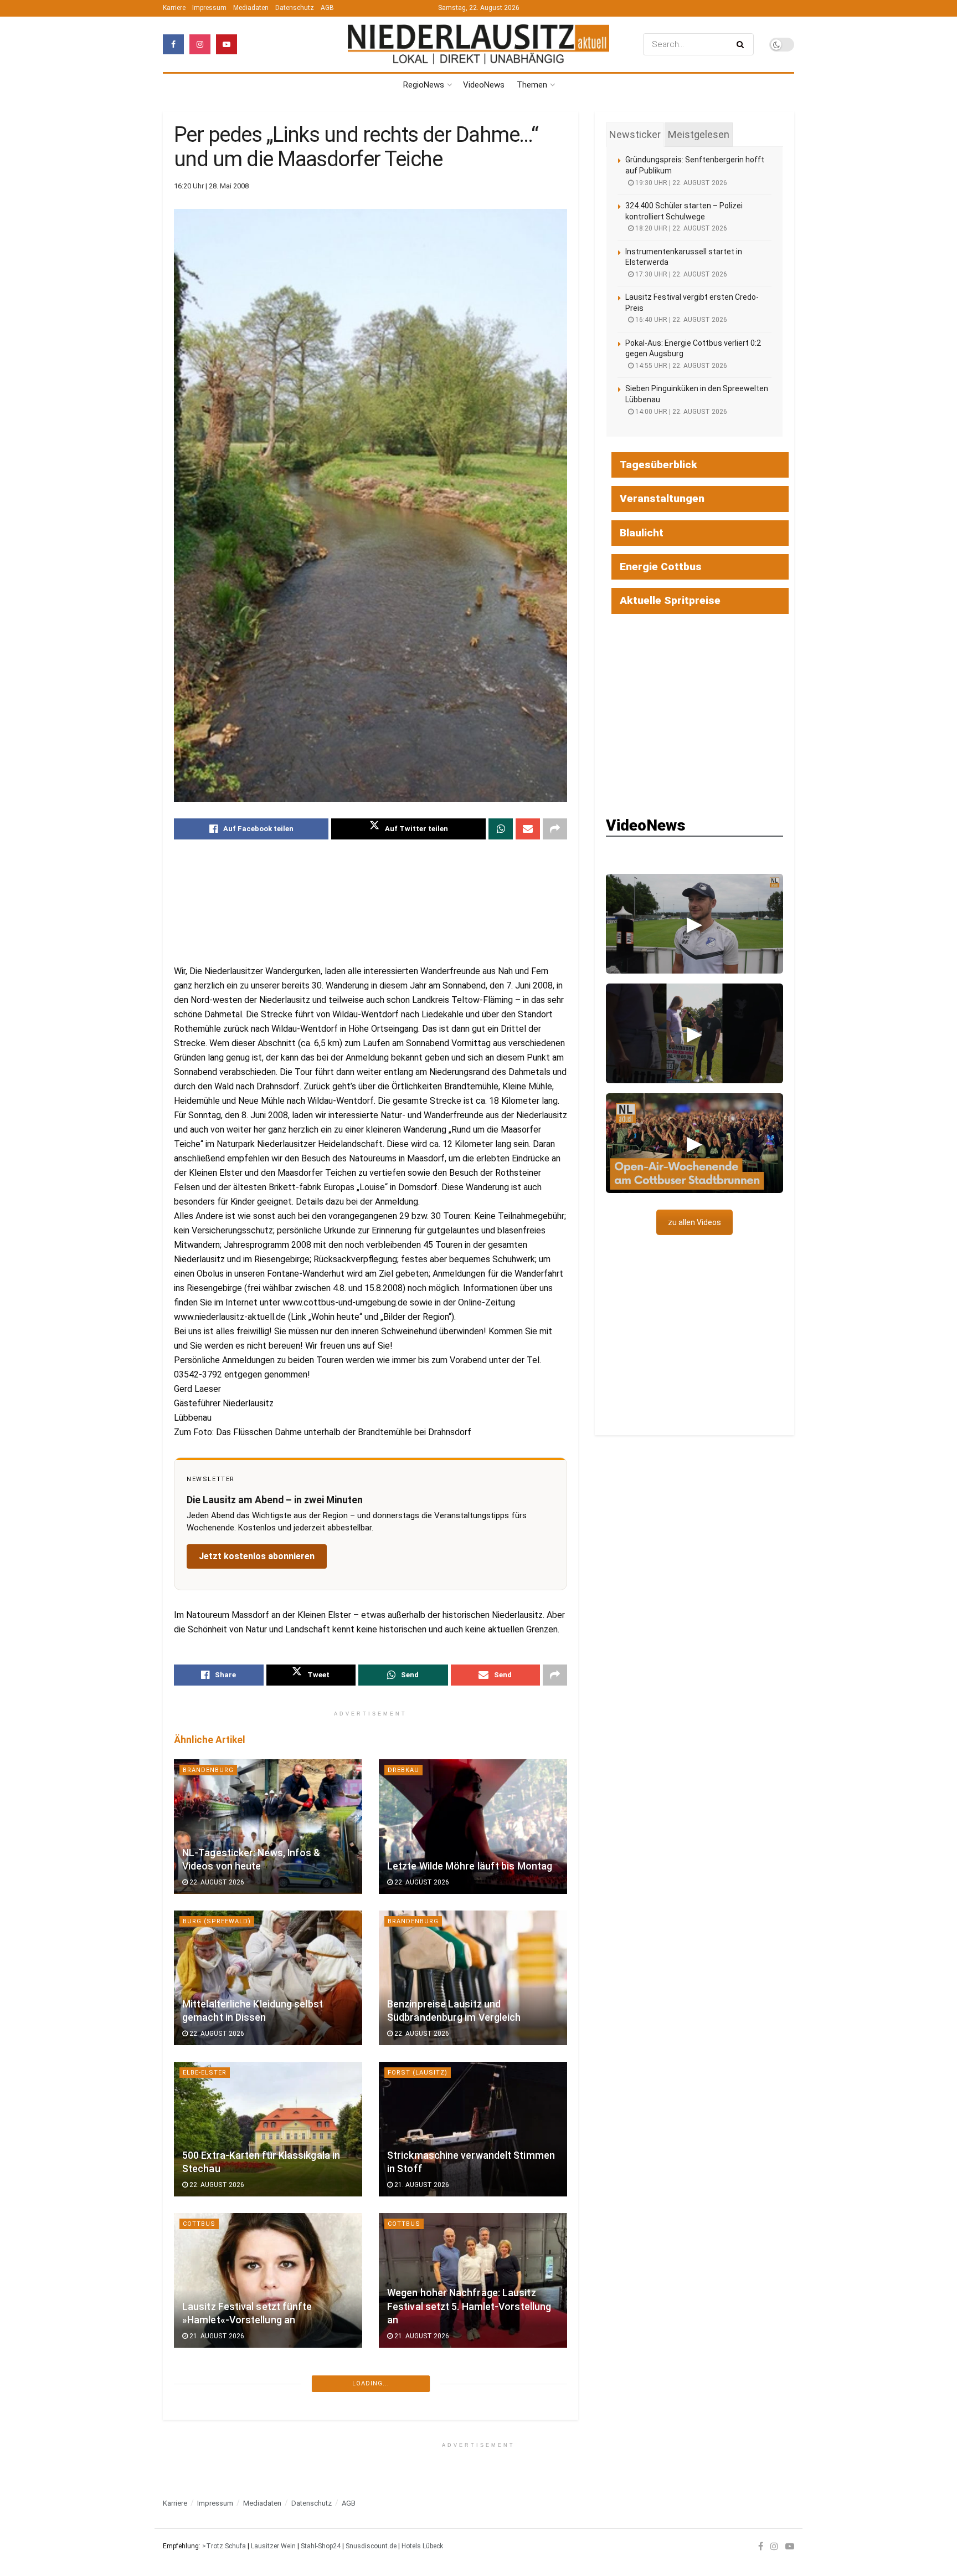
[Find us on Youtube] (227, 44)
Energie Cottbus (661, 567)
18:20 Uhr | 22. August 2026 (680, 228)
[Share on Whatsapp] (501, 829)
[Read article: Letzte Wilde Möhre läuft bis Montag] (473, 1827)
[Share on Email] (528, 829)
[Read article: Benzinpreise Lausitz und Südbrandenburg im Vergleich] (473, 1978)
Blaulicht (642, 533)
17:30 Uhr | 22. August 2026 (680, 274)
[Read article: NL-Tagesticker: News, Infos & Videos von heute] (268, 1827)
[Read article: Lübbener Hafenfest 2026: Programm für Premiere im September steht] (268, 2432)
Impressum (209, 8)
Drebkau (403, 1770)
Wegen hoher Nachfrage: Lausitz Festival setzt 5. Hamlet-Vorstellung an (469, 2306)
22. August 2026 (216, 1882)
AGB (327, 8)
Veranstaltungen (662, 498)
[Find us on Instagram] (200, 44)
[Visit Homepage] (478, 44)
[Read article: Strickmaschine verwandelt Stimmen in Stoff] (473, 2129)
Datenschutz (295, 8)
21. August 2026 (421, 2185)
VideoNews (484, 85)
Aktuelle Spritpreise (670, 600)
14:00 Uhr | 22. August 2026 (680, 412)
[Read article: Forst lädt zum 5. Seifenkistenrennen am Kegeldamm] (473, 2432)
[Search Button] (742, 44)
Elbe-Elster (205, 2073)
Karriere (174, 8)
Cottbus (199, 2224)
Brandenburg (208, 1770)
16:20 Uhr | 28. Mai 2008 (211, 186)
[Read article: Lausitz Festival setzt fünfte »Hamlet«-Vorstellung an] (268, 2280)
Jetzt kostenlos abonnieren (257, 1556)
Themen (532, 85)
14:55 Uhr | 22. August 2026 (680, 366)
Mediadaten (251, 8)
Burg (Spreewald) (217, 1921)
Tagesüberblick (658, 465)
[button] (694, 924)
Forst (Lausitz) (418, 2073)
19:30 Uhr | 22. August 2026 (680, 183)
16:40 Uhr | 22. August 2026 (680, 320)
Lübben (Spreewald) (221, 2375)
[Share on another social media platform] (555, 829)
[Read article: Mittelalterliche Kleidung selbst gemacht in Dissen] (268, 1978)
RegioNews (424, 85)
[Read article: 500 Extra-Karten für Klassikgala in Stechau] (268, 2129)
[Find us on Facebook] (173, 44)
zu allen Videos (694, 1222)
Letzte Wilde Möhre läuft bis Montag (470, 1866)
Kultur (401, 2527)
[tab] (635, 135)
